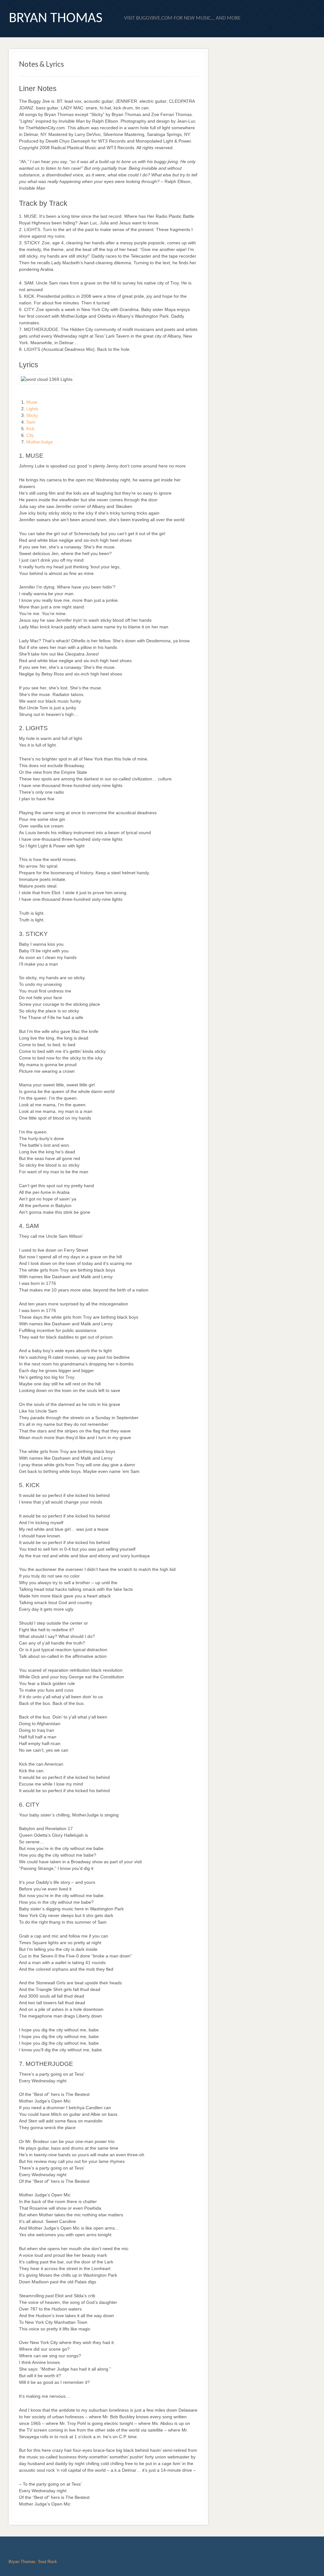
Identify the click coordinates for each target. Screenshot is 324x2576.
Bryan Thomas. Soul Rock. (33, 2562)
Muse (32, 402)
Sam (31, 422)
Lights (32, 409)
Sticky (32, 415)
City (30, 435)
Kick (30, 429)
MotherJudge (40, 442)
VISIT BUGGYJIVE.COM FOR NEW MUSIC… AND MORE (182, 18)
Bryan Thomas (56, 18)
